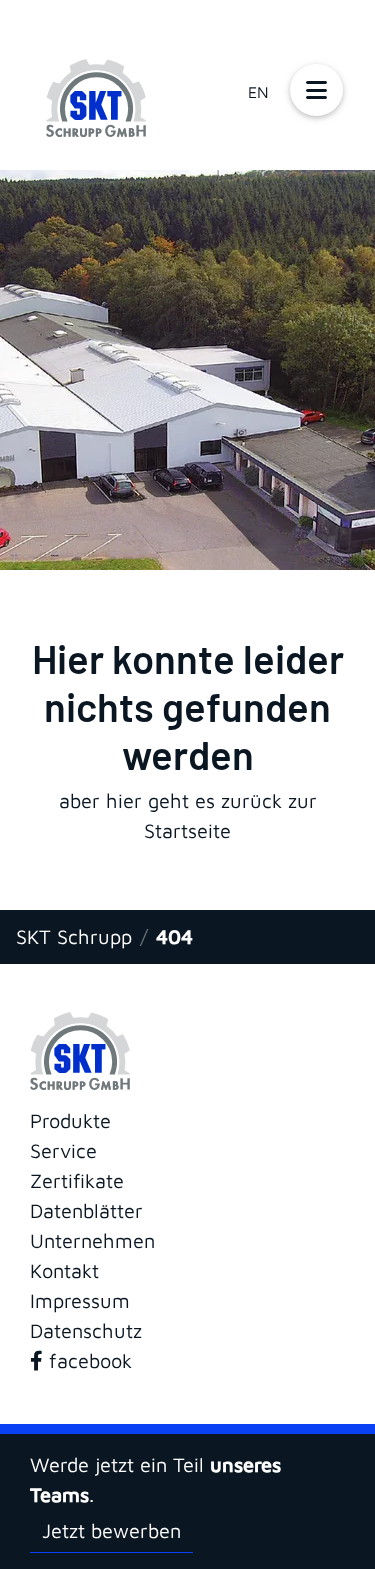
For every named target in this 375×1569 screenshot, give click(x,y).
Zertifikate (77, 1180)
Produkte (70, 1120)
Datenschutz (86, 1330)
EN (258, 92)
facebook (87, 1360)
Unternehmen (92, 1240)
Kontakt (64, 1270)
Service (63, 1150)
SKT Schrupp (74, 936)
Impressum (80, 1300)
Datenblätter (86, 1210)
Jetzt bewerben (111, 1530)
